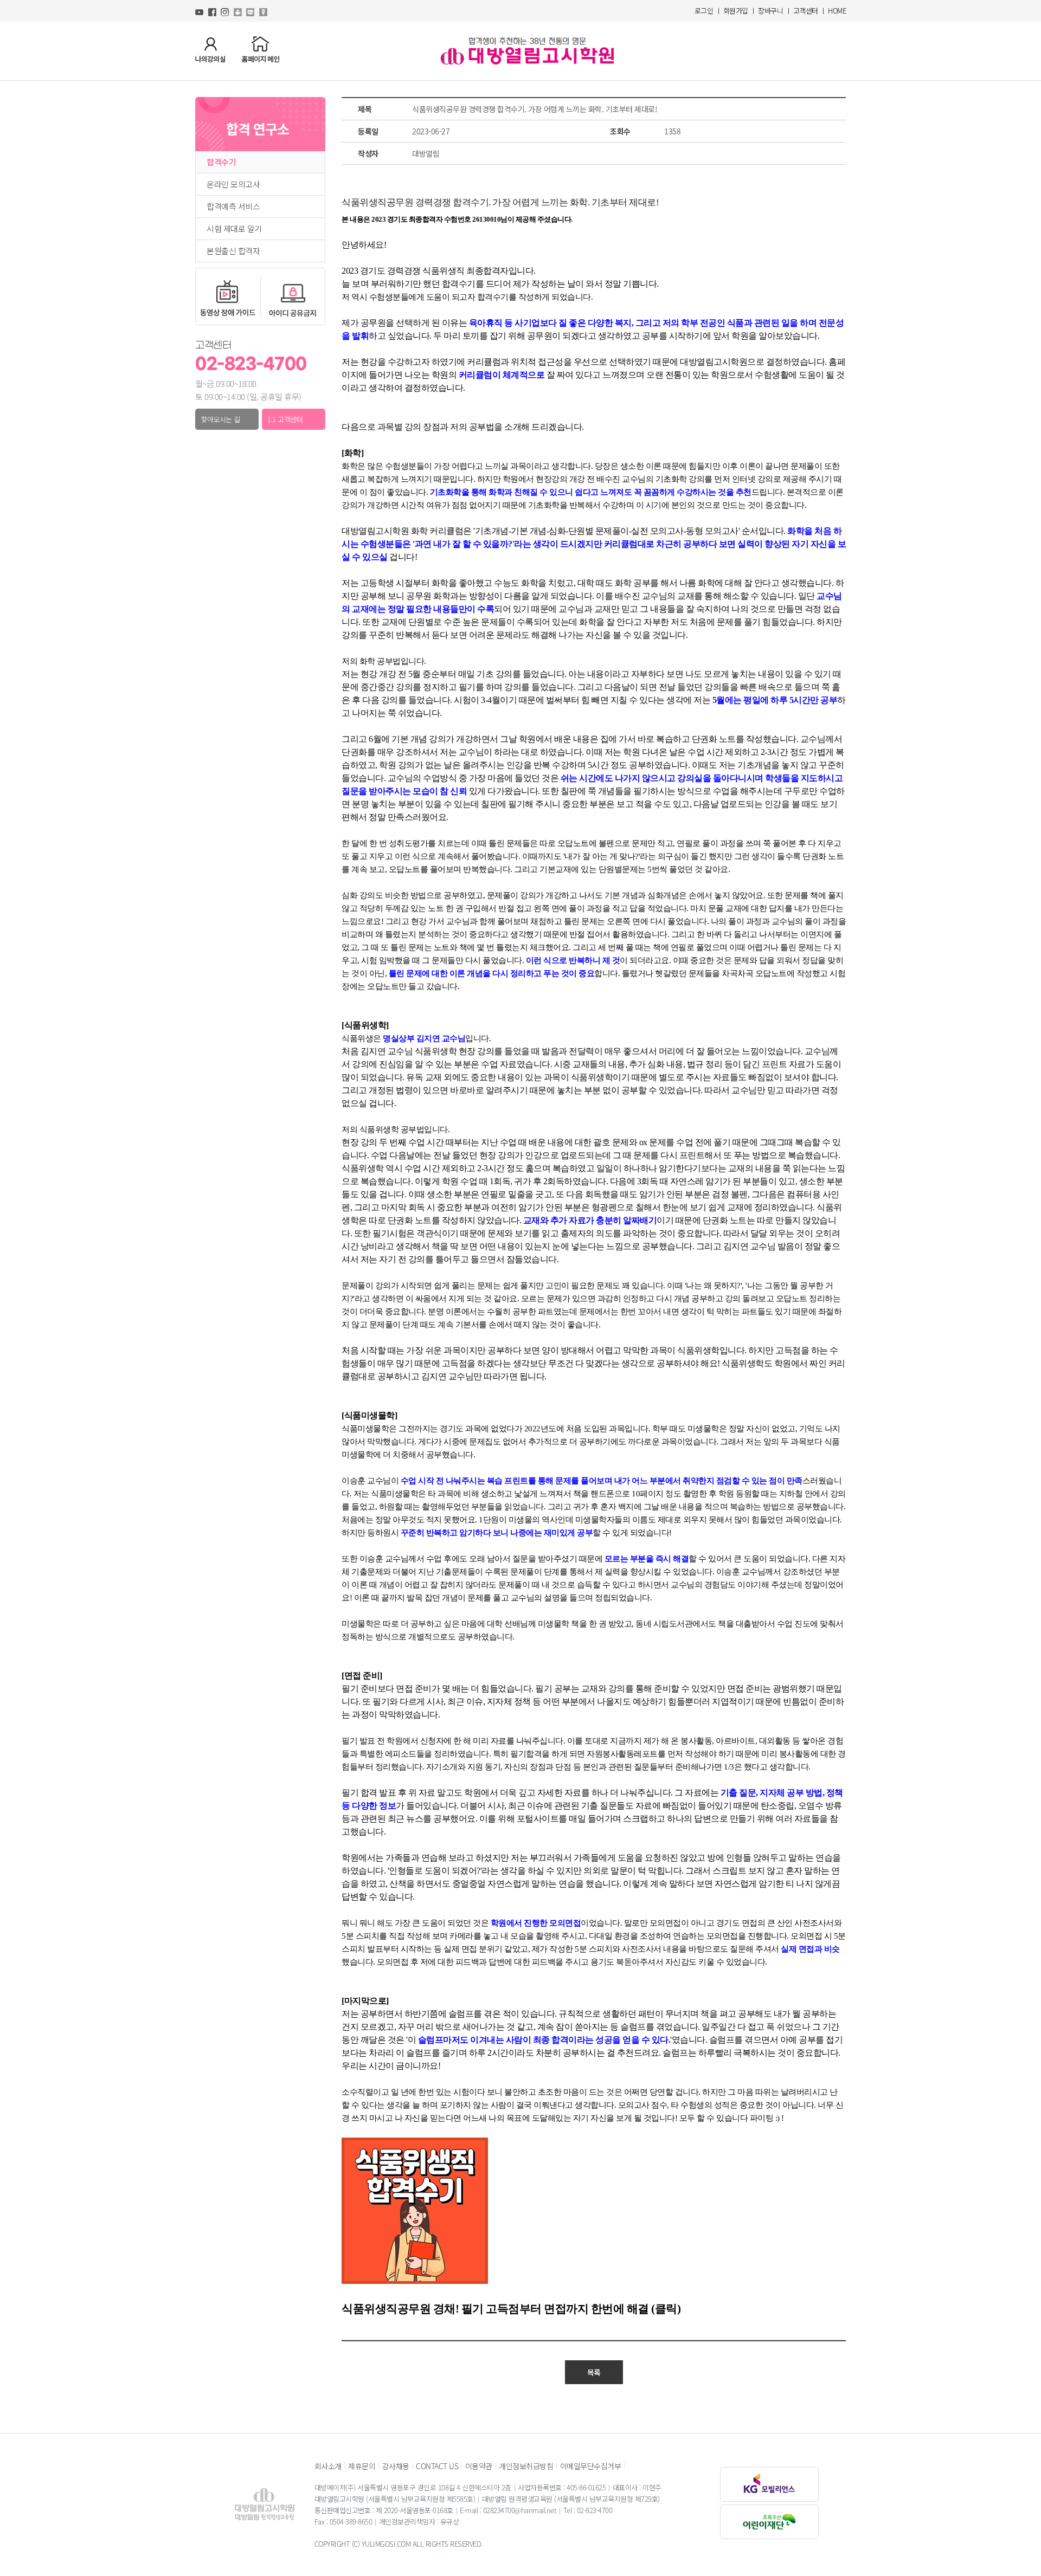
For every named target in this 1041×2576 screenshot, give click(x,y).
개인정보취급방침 (526, 2466)
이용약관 (479, 2466)
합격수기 (221, 162)
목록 (594, 2372)
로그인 (704, 11)
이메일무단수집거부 (591, 2466)
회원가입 (736, 11)
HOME (837, 11)
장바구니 (770, 11)
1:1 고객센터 (285, 419)
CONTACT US (437, 2466)
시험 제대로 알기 (234, 229)
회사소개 (328, 2466)
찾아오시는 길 (220, 419)
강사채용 (396, 2466)
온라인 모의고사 (233, 184)
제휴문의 (362, 2466)
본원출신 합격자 (233, 251)
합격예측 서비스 (233, 206)
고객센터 (806, 11)
